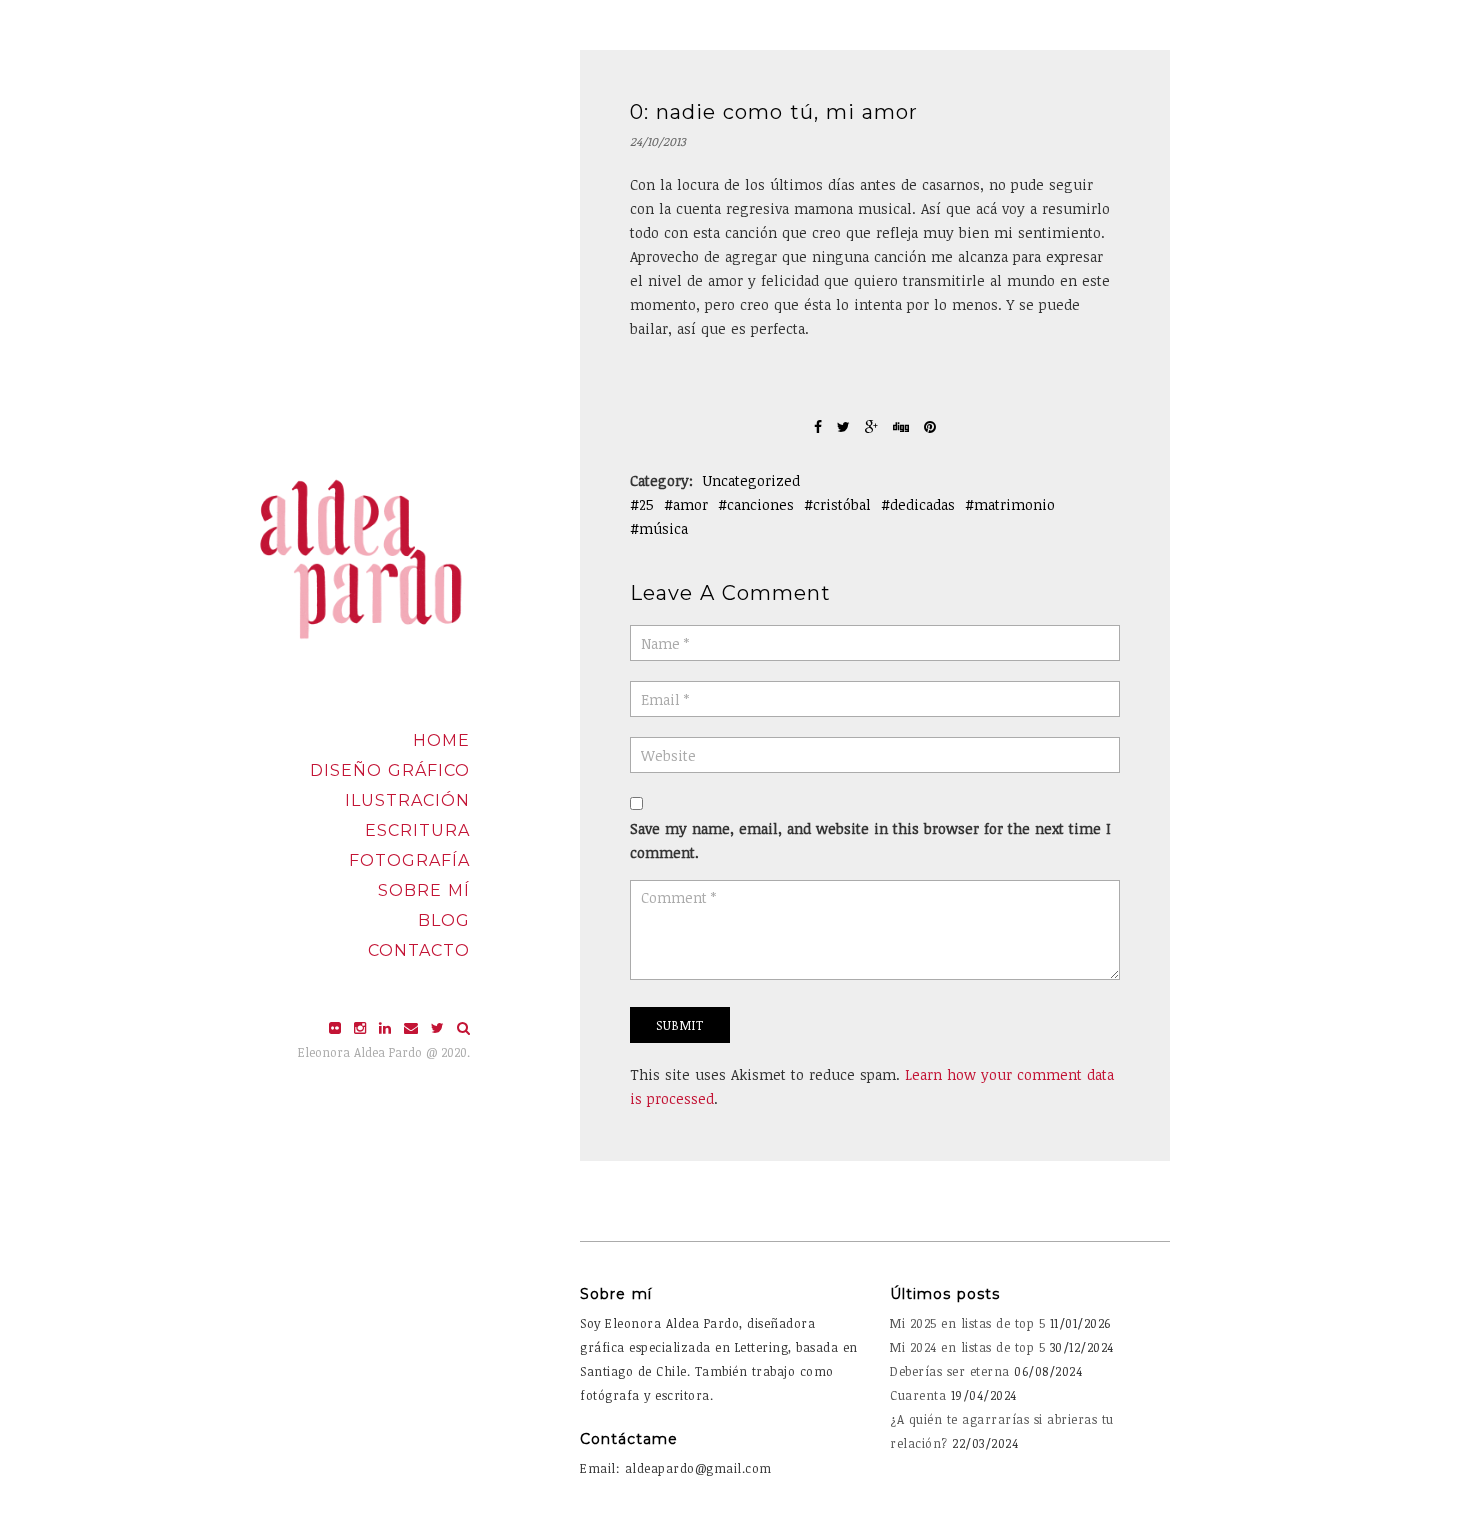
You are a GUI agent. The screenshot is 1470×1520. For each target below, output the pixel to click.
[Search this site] (463, 1027)
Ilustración (407, 800)
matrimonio (1014, 504)
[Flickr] (337, 1027)
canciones (760, 504)
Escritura (417, 830)
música (663, 528)
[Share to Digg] (903, 426)
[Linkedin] (387, 1027)
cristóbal (842, 504)
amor (690, 504)
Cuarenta (918, 1395)
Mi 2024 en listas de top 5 (967, 1347)
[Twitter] (440, 1027)
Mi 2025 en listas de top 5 (967, 1323)
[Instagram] (362, 1027)
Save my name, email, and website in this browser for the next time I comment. (870, 840)
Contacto (419, 950)
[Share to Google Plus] (874, 426)
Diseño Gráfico (390, 770)
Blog (444, 920)
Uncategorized (751, 480)
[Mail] (413, 1027)
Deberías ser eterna (950, 1371)
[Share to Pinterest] (930, 426)
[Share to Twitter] (846, 426)
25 (646, 504)
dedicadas (922, 504)
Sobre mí (424, 890)
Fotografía (409, 860)
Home (441, 740)
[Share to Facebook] (820, 426)
